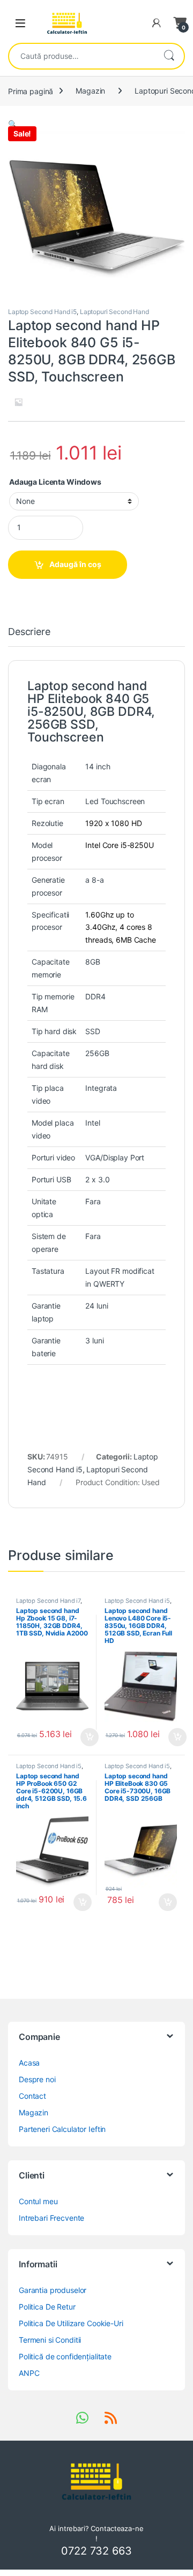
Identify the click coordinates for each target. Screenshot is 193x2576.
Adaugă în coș (75, 564)
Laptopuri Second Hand (114, 312)
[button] (13, 124)
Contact (32, 2096)
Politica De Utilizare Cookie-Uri (71, 2323)
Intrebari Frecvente (51, 2218)
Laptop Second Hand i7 (48, 1601)
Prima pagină (31, 91)
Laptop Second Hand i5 (42, 312)
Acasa (29, 2063)
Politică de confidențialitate (65, 2356)
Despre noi (37, 2079)
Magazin (90, 91)
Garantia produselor (53, 2290)
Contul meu (38, 2201)
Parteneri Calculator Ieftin (62, 2129)
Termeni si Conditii (50, 2340)
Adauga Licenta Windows (55, 482)
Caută (169, 56)
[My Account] (157, 23)
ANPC (29, 2373)
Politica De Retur (47, 2307)
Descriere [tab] (29, 632)
